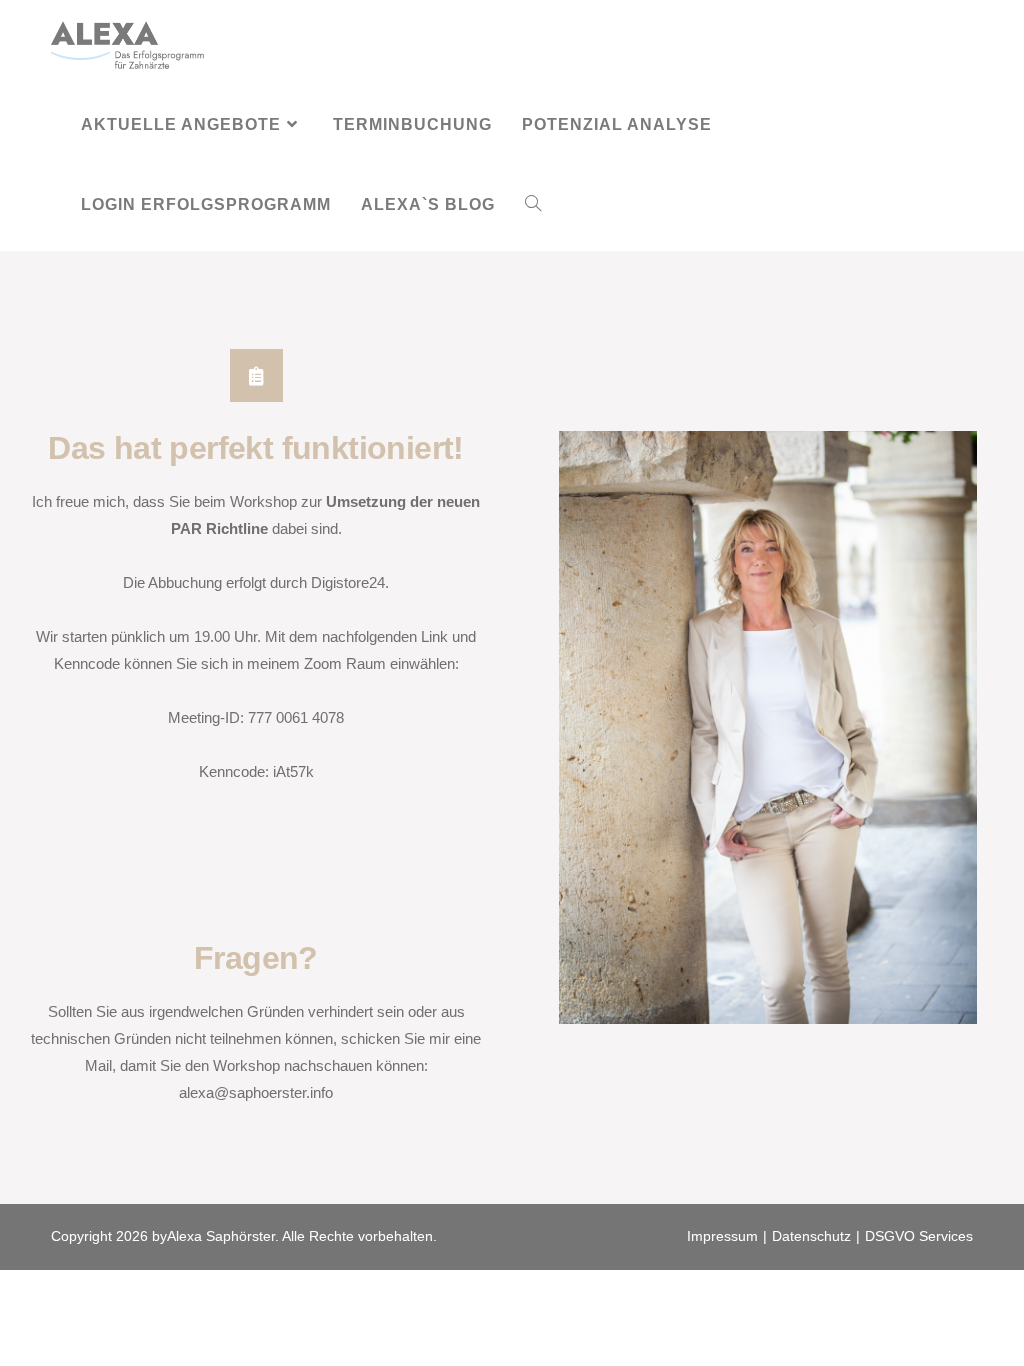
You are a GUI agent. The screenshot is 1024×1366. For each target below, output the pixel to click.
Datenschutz (811, 1236)
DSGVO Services (919, 1236)
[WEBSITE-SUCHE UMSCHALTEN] (533, 205)
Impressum (722, 1236)
